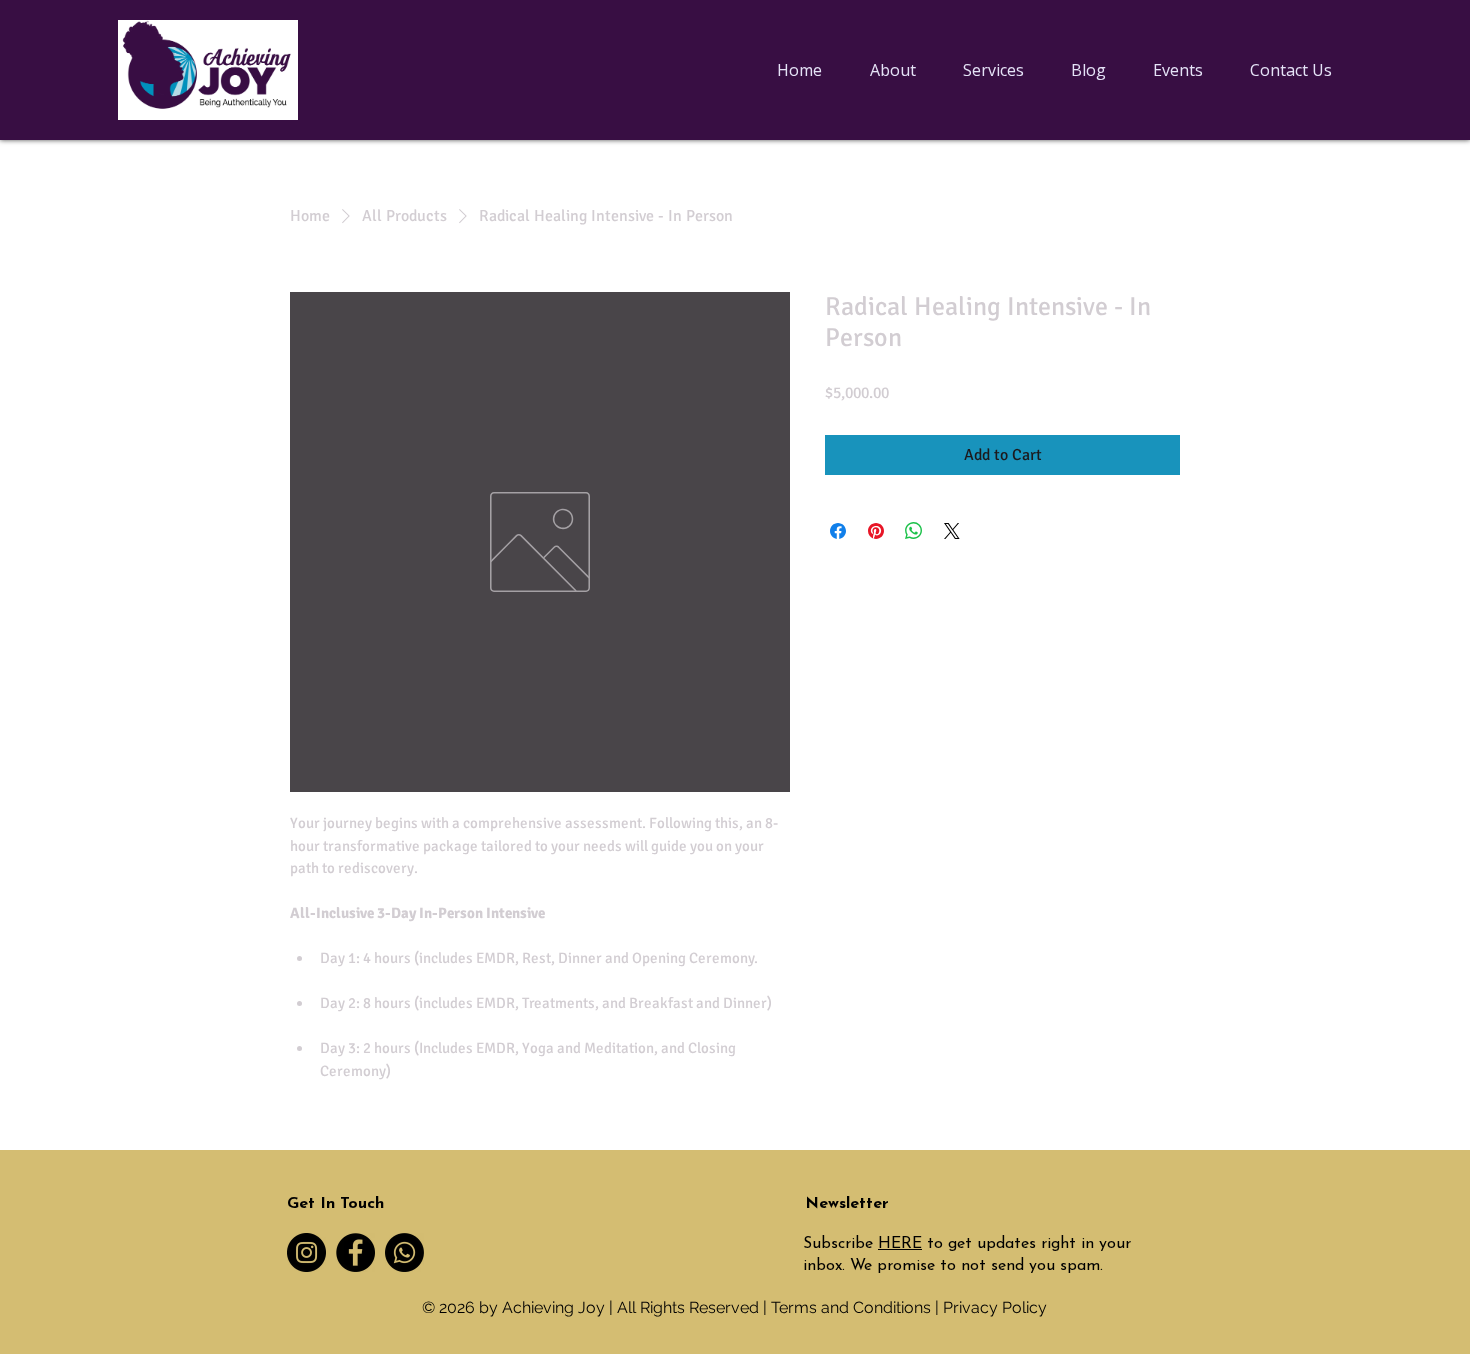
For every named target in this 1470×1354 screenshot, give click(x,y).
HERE (900, 1244)
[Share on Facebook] (838, 531)
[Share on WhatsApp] (914, 531)
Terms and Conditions (851, 1307)
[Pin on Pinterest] (876, 531)
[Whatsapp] (404, 1252)
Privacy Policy (995, 1307)
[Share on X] (952, 531)
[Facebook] (355, 1252)
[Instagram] (306, 1252)
